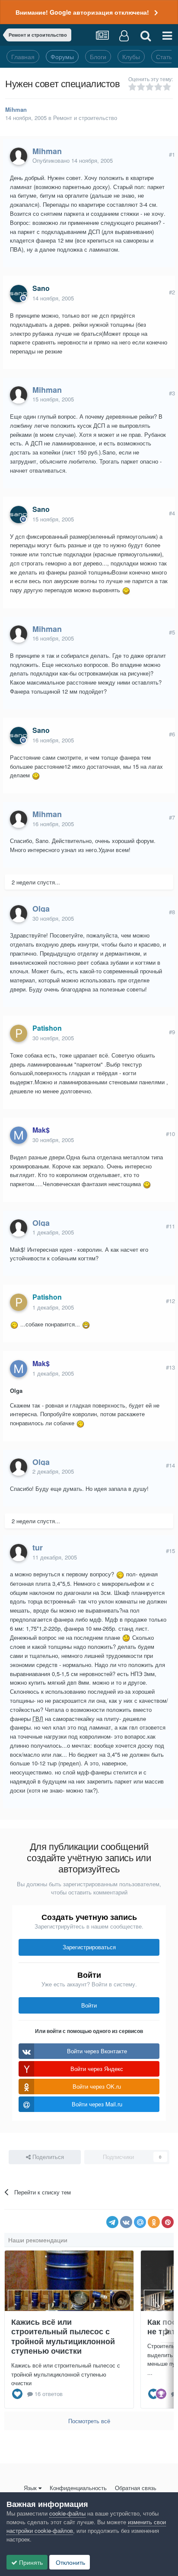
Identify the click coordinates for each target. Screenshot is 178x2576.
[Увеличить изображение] (126, 590)
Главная (23, 57)
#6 (172, 734)
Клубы (131, 57)
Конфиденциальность (78, 2488)
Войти (89, 2005)
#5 (172, 632)
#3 (172, 393)
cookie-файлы (67, 2513)
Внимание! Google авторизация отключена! (82, 12)
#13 (170, 1367)
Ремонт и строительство (85, 118)
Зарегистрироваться (89, 1947)
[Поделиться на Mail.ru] (140, 2222)
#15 (170, 1551)
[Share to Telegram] (112, 2222)
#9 (172, 1032)
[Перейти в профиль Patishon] (19, 1033)
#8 (172, 912)
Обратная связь (136, 2488)
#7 (172, 817)
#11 (170, 1226)
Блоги (98, 57)
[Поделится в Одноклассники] (154, 2222)
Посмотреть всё (89, 2421)
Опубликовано (73, 160)
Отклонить (70, 2562)
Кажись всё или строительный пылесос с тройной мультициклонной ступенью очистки (63, 2336)
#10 (170, 1134)
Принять (30, 2562)
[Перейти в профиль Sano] (19, 294)
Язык (30, 2488)
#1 (172, 154)
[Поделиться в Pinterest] (168, 2222)
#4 (172, 513)
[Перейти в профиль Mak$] (19, 1135)
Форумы (62, 57)
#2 (172, 292)
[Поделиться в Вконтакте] (126, 2222)
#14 (170, 1465)
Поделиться (47, 2157)
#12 (170, 1301)
